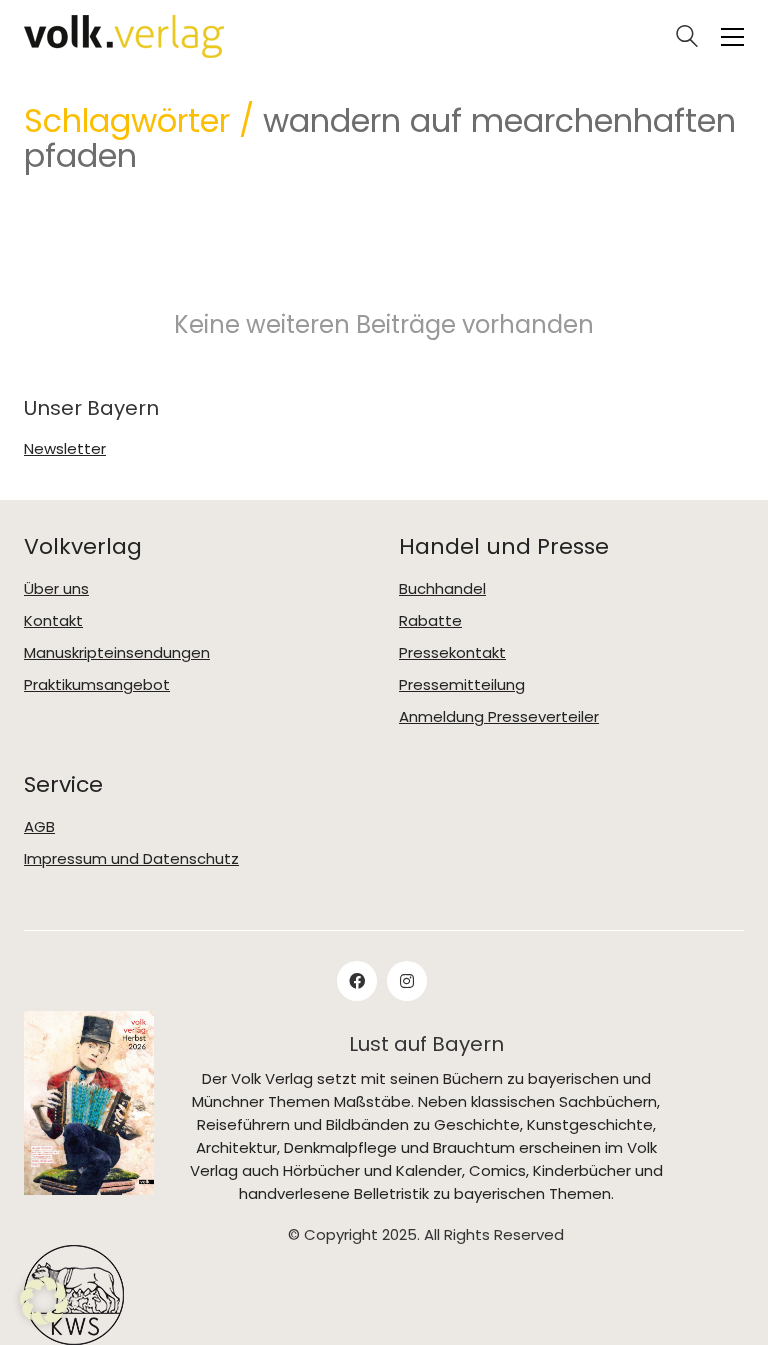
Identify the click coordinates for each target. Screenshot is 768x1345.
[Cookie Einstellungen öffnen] (44, 1319)
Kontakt (53, 621)
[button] (732, 37)
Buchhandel (442, 589)
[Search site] (687, 38)
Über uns (56, 589)
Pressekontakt (452, 653)
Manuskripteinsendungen (117, 653)
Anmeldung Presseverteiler (499, 717)
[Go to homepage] (124, 36)
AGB (39, 827)
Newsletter (65, 449)
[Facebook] (357, 981)
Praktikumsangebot (97, 685)
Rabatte (430, 621)
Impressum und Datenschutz (131, 859)
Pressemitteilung (462, 685)
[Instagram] (407, 981)
